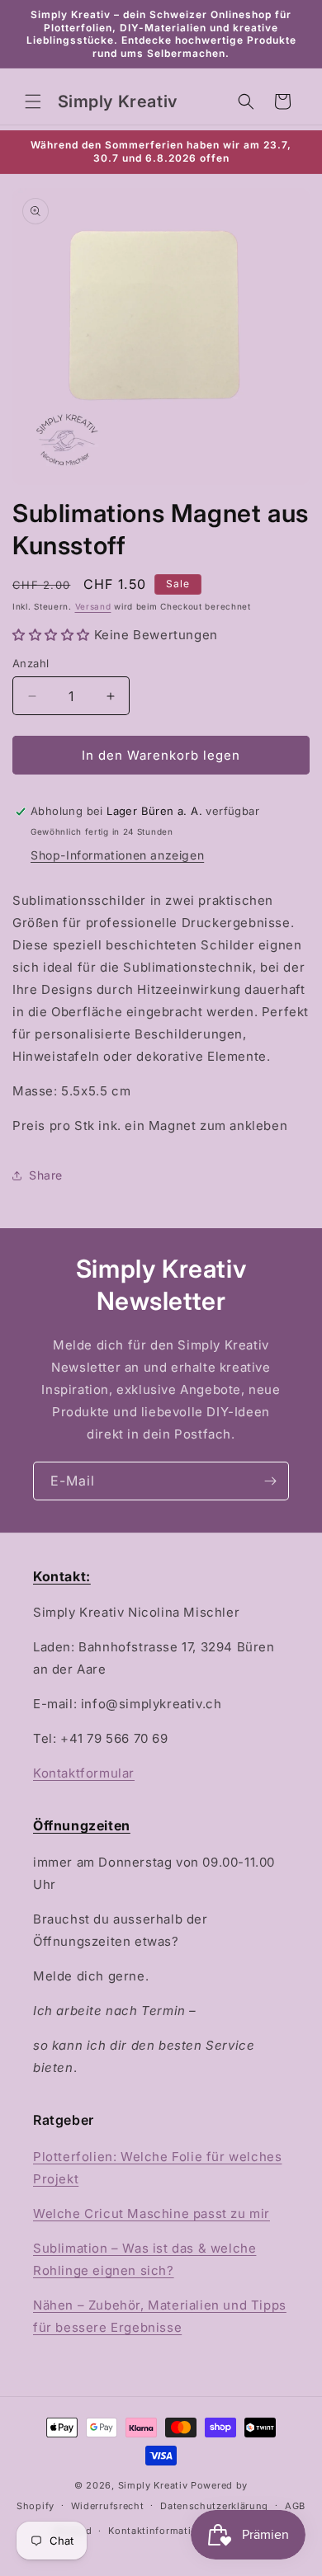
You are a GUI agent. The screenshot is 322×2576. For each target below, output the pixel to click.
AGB (295, 2506)
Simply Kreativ (153, 2485)
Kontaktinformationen (162, 2531)
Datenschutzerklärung (214, 2506)
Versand (93, 606)
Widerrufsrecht (108, 2506)
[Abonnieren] (270, 1481)
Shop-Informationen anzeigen (117, 855)
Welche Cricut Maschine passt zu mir (152, 2213)
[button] (33, 101)
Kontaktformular (84, 1773)
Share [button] (46, 1175)
